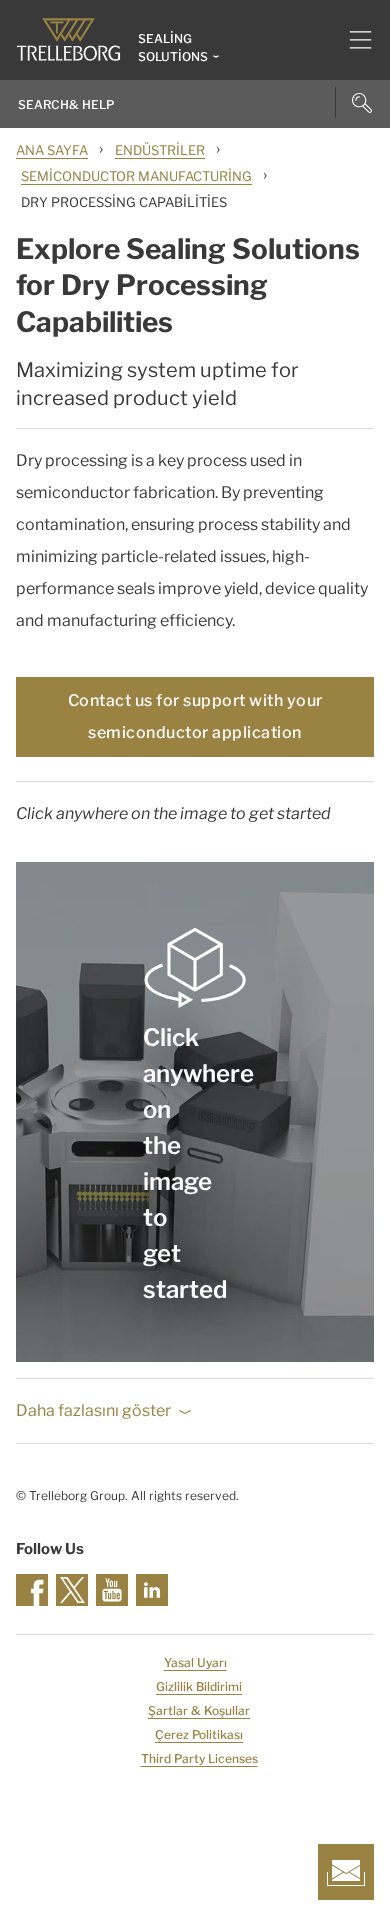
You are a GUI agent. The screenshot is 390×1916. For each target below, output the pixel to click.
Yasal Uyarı (195, 1662)
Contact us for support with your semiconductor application (195, 716)
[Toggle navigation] (352, 40)
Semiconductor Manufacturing (136, 176)
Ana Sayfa (52, 150)
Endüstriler (160, 150)
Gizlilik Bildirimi (199, 1686)
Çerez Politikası (199, 1734)
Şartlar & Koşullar (199, 1710)
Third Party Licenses (199, 1758)
